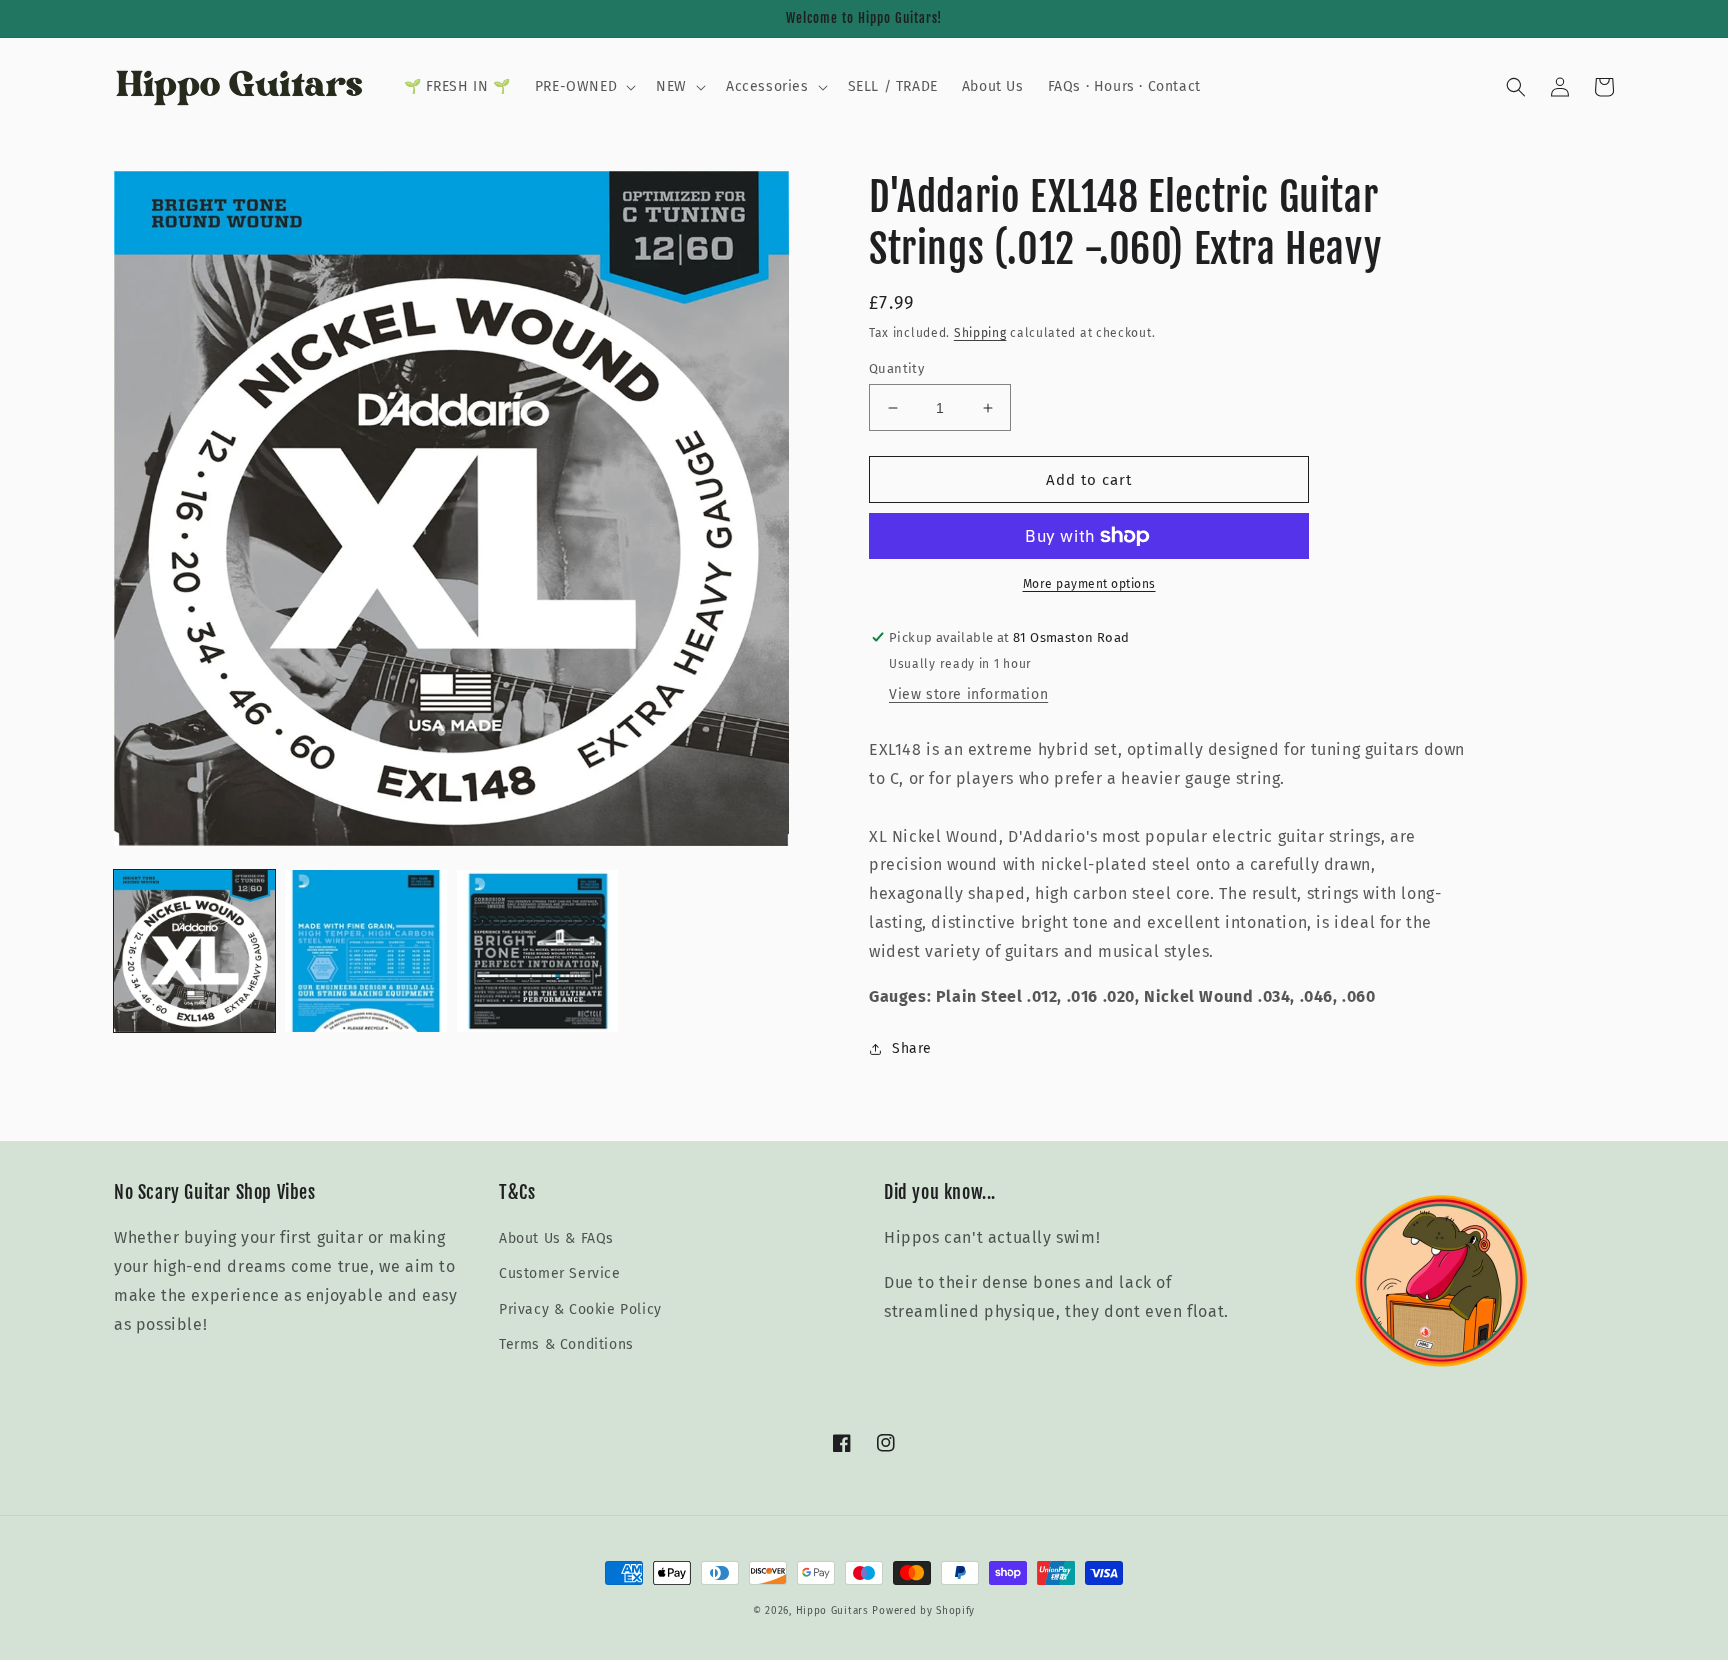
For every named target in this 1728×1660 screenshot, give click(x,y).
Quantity (896, 368)
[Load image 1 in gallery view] (194, 950)
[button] (583, 87)
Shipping (980, 333)
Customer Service (560, 1273)
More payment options (1089, 584)
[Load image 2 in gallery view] (365, 950)
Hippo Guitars (832, 1611)
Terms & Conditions (566, 1344)
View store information (968, 694)
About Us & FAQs (556, 1238)
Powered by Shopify (923, 1611)
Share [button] (912, 1048)
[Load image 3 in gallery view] (537, 950)
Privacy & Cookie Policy (580, 1309)
